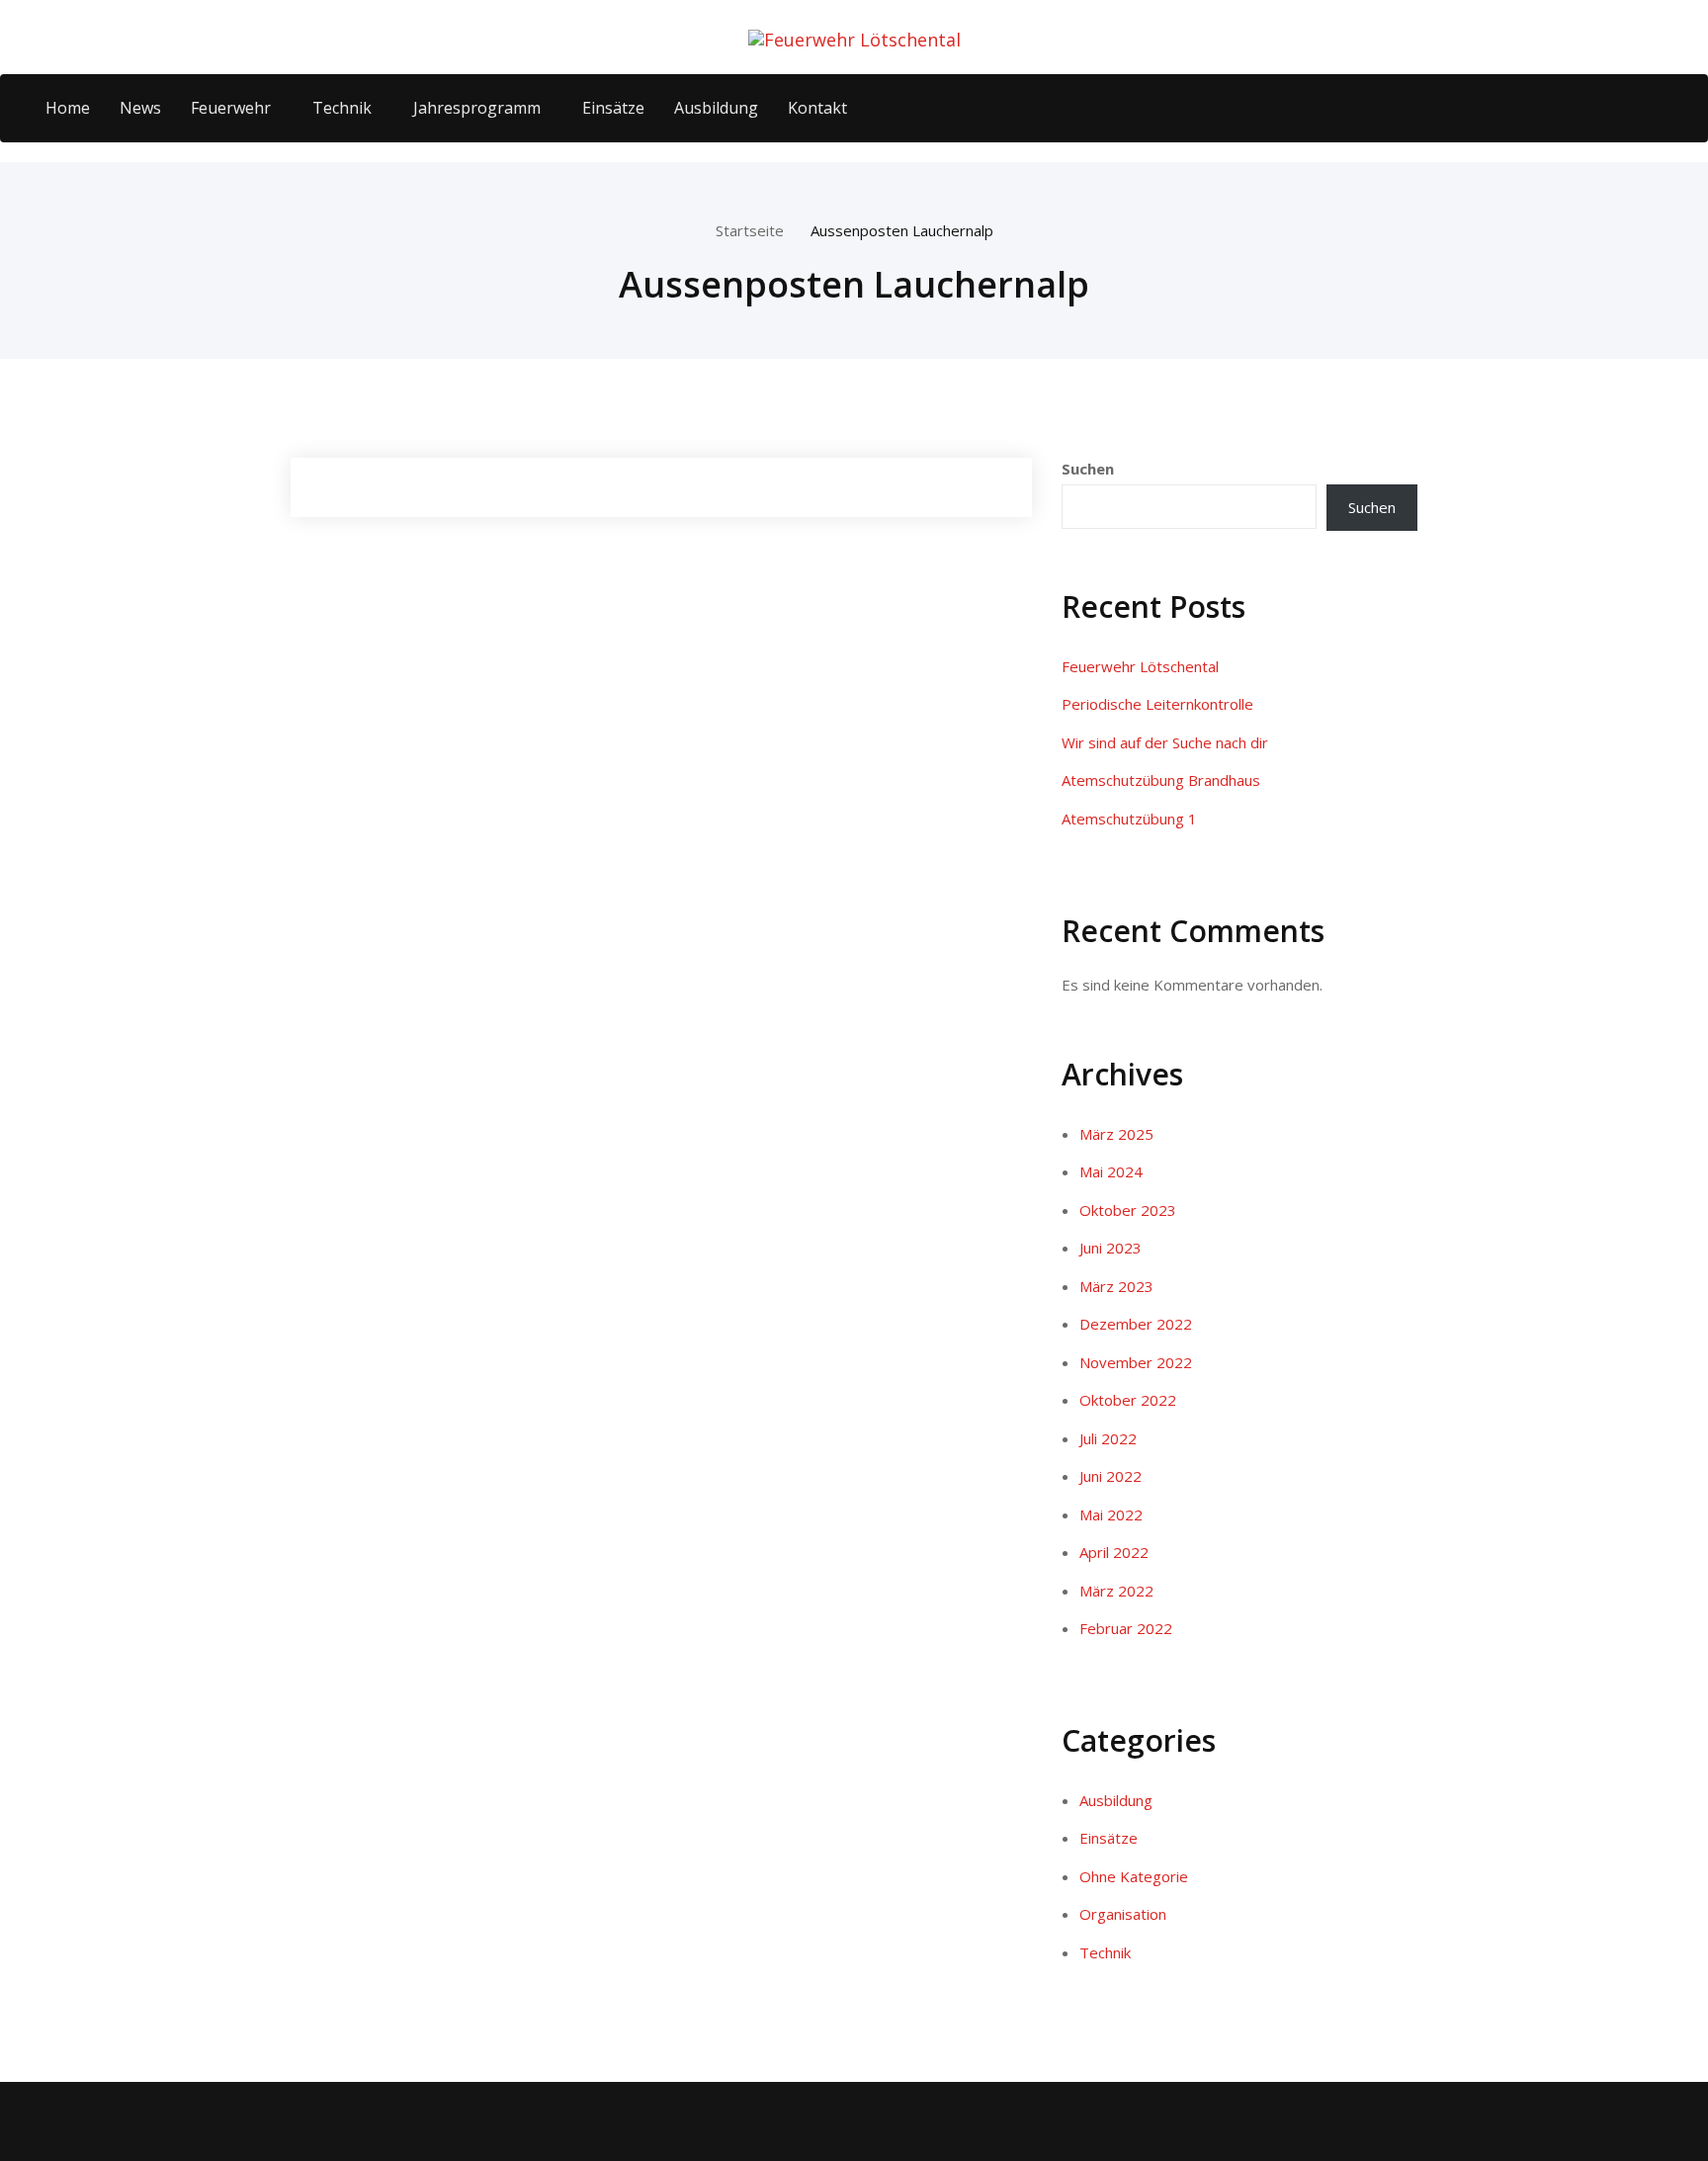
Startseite (750, 230)
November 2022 (1136, 1362)
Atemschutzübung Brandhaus (1161, 780)
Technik (342, 108)
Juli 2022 (1108, 1438)
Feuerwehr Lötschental (1140, 666)
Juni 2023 (1110, 1248)
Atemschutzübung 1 (1129, 819)
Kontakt (817, 108)
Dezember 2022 (1136, 1324)
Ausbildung (716, 108)
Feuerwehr (231, 108)
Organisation (1123, 1914)
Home (68, 108)
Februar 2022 (1126, 1628)
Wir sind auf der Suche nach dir (1165, 742)
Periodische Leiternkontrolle (1157, 704)
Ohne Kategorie (1134, 1876)
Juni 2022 (1110, 1476)
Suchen (1088, 469)
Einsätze (613, 108)
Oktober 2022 (1128, 1400)
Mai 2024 (1111, 1171)
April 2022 (1114, 1552)
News (140, 108)
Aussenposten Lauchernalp (902, 230)
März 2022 (1116, 1591)
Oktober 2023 (1128, 1210)
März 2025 (1116, 1134)
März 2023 (1116, 1286)
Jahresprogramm (477, 108)
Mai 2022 (1111, 1514)
